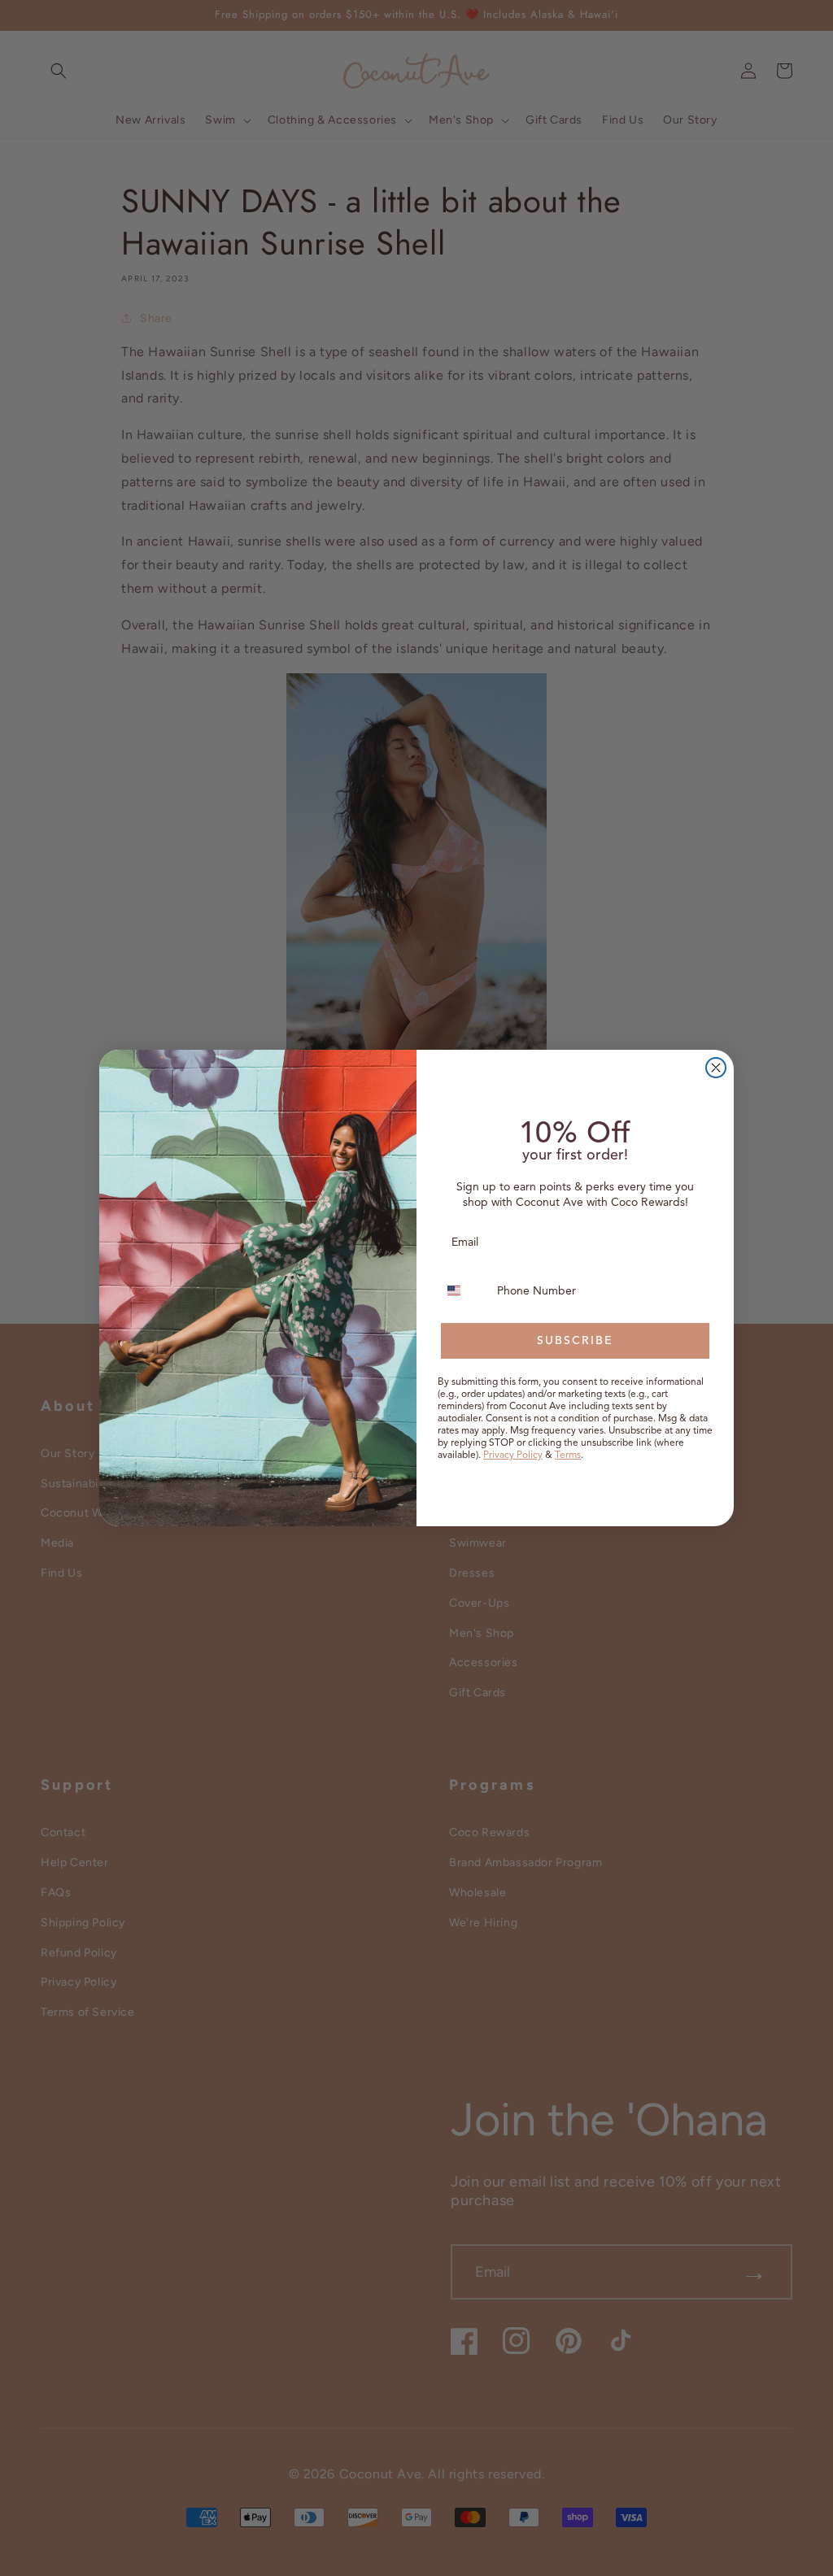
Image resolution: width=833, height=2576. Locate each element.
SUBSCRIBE (575, 1340)
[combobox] (464, 1290)
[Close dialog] (716, 1068)
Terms (568, 1454)
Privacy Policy (513, 1454)
